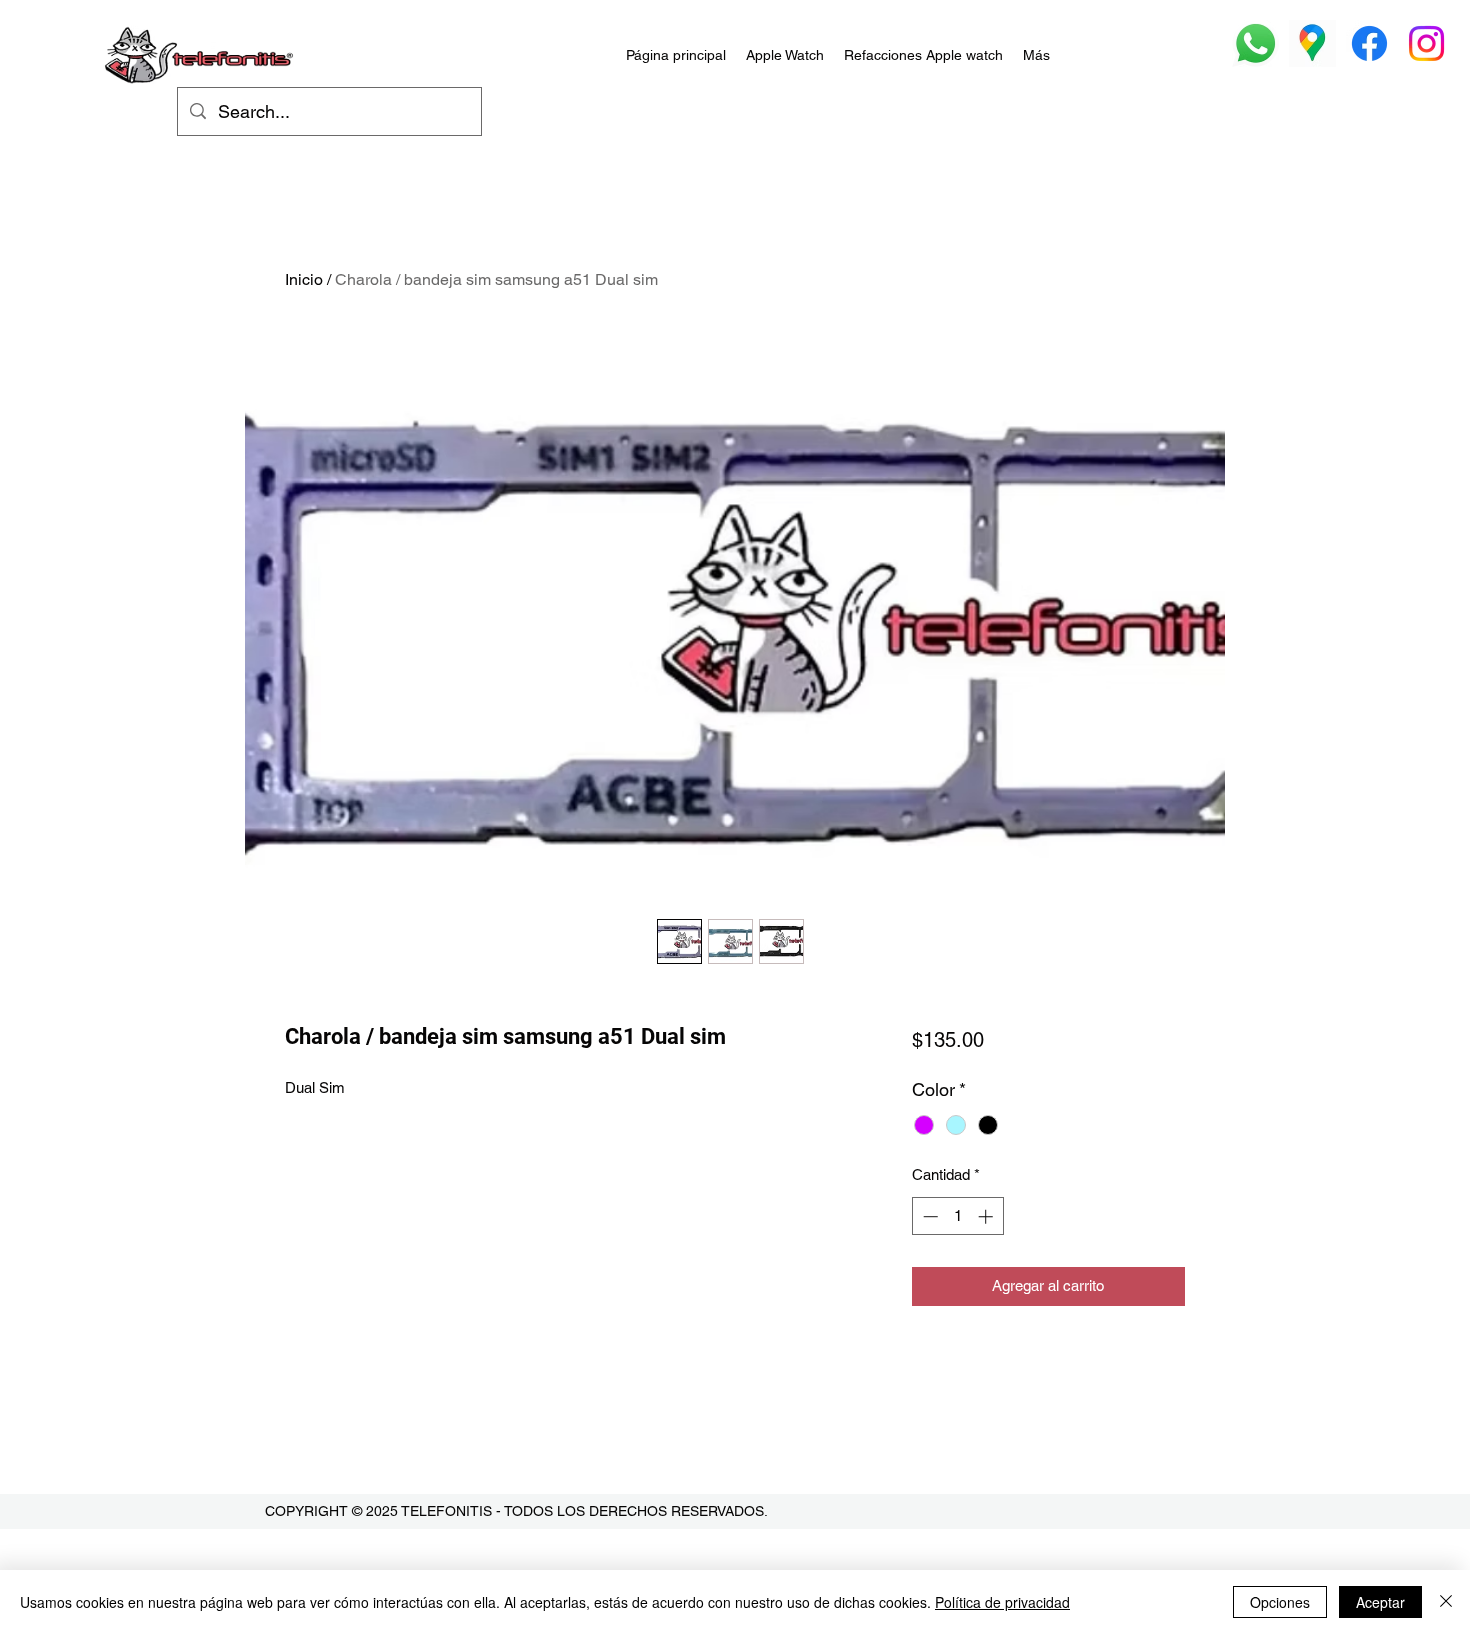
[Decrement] (928, 1216)
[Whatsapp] (1255, 43)
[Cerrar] (1446, 1602)
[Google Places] (1312, 43)
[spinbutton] (957, 1216)
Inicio (304, 279)
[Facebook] (1369, 43)
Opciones (1280, 1602)
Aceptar (1380, 1602)
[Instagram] (1426, 43)
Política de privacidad (1002, 1602)
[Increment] (987, 1216)
